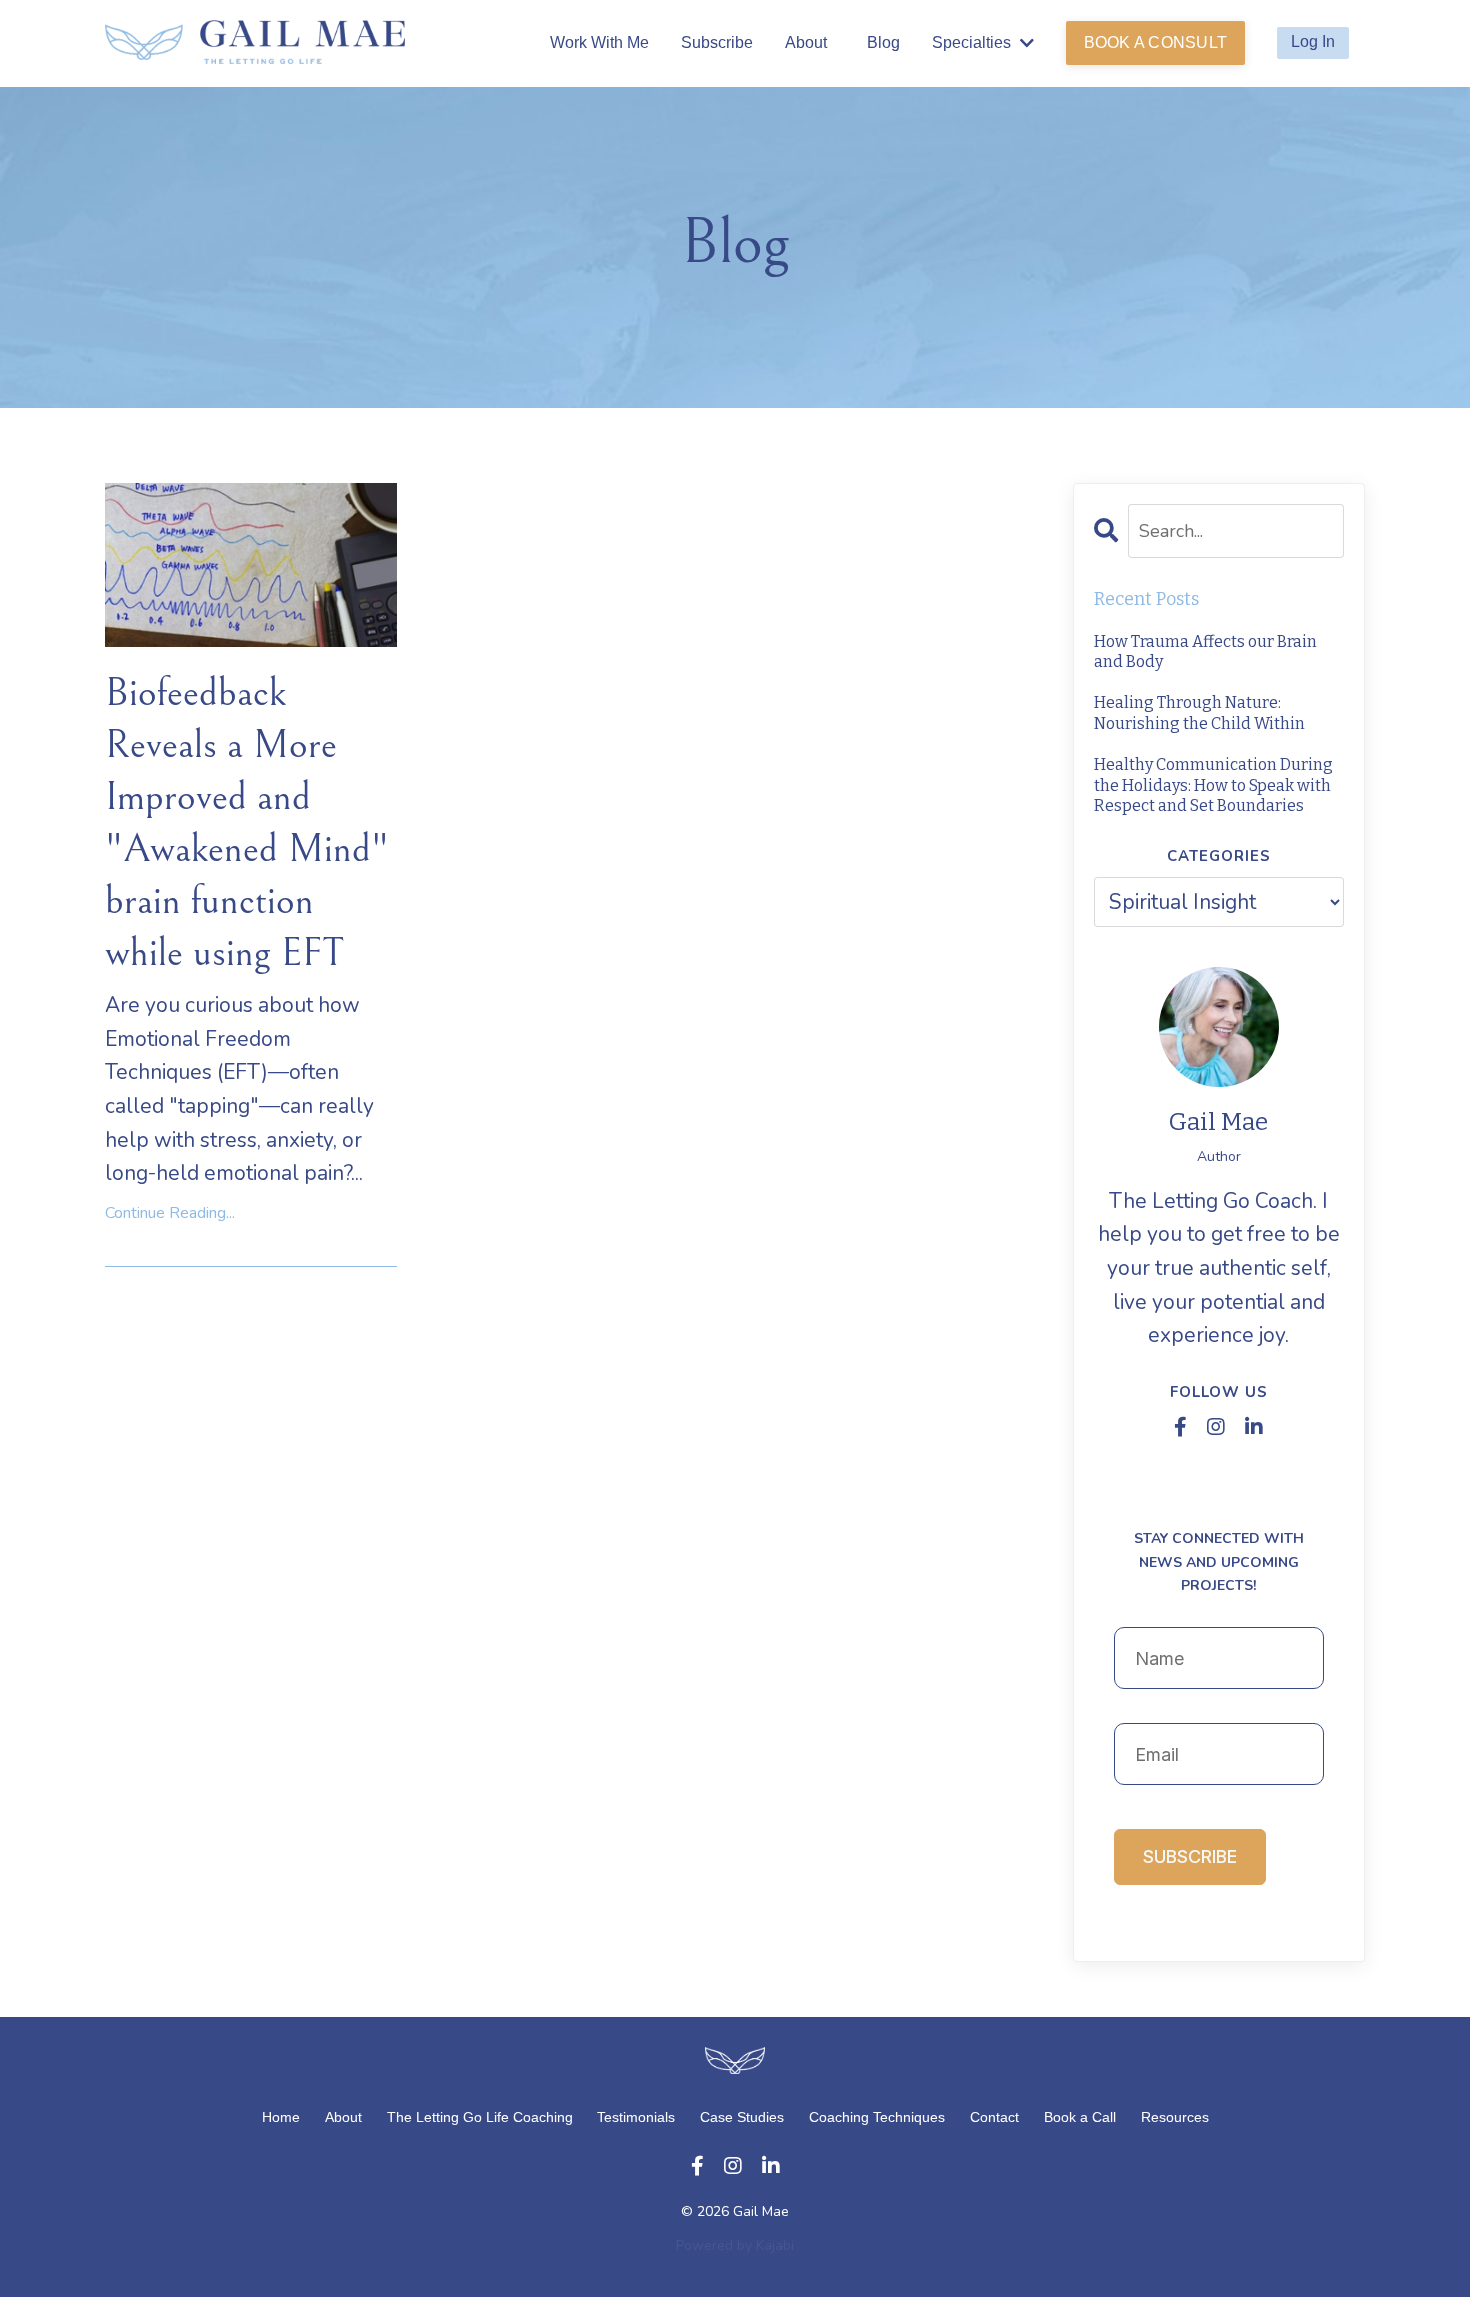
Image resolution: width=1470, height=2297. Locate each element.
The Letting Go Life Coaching (482, 2117)
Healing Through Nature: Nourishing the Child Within (1199, 713)
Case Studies (742, 2117)
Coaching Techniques (877, 2117)
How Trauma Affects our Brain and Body (1205, 652)
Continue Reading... (170, 1213)
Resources (1175, 2117)
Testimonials (636, 2117)
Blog (883, 42)
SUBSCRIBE (1190, 1856)
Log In (1313, 41)
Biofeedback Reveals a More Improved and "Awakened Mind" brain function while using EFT (247, 823)
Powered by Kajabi (735, 2245)
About (806, 42)
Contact (994, 2117)
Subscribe (717, 42)
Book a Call (1080, 2117)
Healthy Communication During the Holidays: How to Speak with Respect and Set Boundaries (1213, 785)
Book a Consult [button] (1156, 42)
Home (281, 2117)
